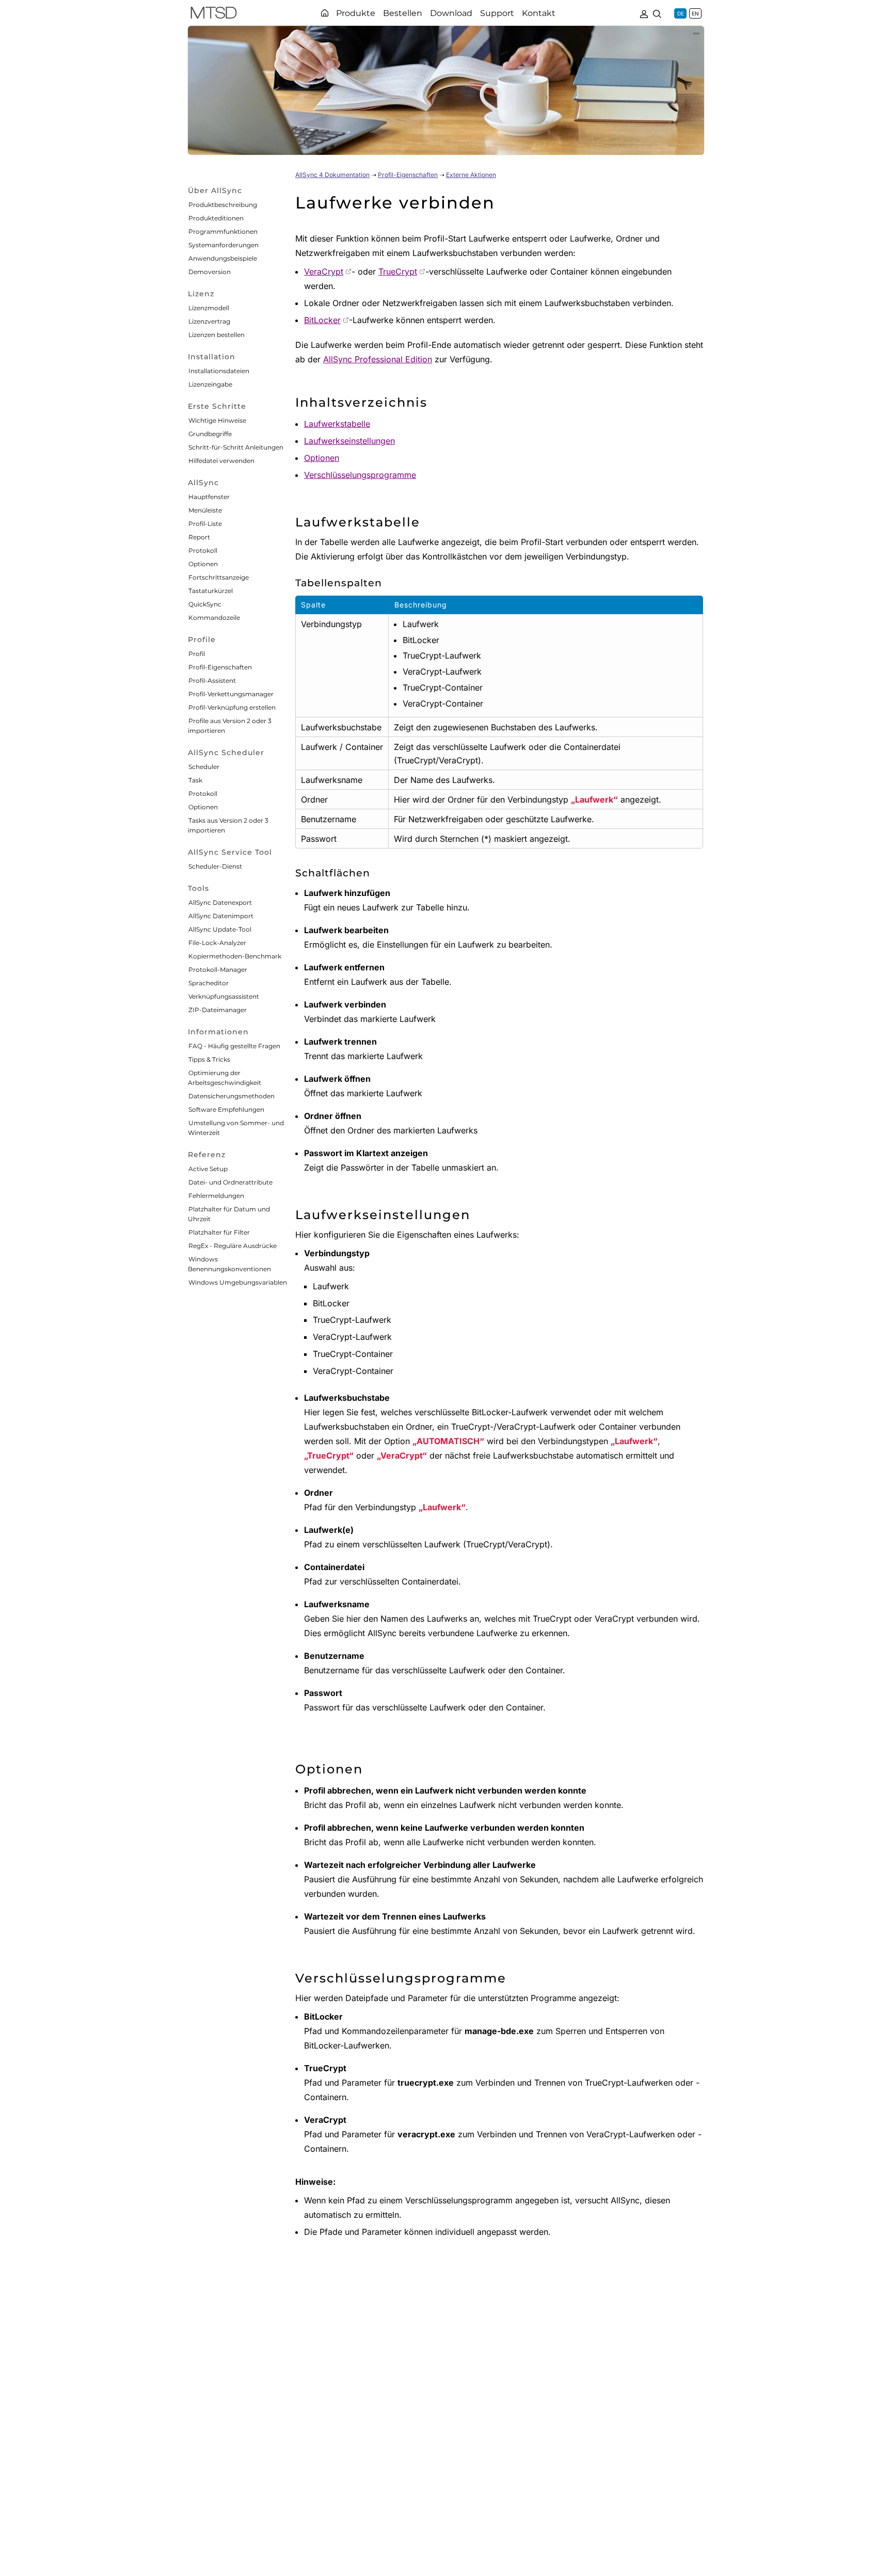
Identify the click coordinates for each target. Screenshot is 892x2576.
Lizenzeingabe (210, 384)
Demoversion (210, 272)
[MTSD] (214, 14)
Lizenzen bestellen (217, 335)
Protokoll (203, 550)
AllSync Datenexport (220, 902)
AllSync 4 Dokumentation (332, 175)
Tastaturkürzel (211, 591)
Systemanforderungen (224, 245)
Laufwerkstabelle (337, 424)
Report (199, 537)
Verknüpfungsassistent (224, 996)
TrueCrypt (398, 271)
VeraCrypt (324, 271)
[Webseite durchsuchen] (657, 13)
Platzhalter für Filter (219, 1232)
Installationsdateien (219, 371)
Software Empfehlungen (226, 1109)
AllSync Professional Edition (378, 359)
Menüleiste (205, 510)
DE (681, 13)
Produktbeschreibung (223, 205)
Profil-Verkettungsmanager (231, 694)
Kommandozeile (214, 618)
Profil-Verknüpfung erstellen (232, 707)
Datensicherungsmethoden (232, 1096)
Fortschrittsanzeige (219, 577)
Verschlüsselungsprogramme (360, 475)
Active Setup (208, 1169)
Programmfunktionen (223, 231)
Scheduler (204, 767)
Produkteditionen (216, 218)
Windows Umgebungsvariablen (238, 1282)
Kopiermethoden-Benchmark (235, 956)
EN (695, 13)
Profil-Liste (205, 524)
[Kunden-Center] (644, 13)
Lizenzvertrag (209, 321)
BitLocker (322, 320)
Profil (197, 654)
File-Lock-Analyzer (217, 943)
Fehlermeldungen (216, 1196)
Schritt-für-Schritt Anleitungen (236, 447)
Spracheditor (209, 983)
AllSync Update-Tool (220, 929)
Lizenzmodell (209, 308)
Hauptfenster (209, 497)
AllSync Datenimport (221, 916)
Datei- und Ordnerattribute (230, 1182)
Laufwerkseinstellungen (349, 441)
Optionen (203, 564)
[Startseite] (325, 13)
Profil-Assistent (212, 681)
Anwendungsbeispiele (223, 258)
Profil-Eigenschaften (220, 667)
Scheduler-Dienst (215, 866)
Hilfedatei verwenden (221, 461)
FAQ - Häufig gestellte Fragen (234, 1046)
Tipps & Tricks (209, 1059)
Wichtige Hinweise (217, 420)
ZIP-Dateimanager (218, 1010)
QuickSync (205, 604)
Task (195, 780)
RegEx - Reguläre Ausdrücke (233, 1246)
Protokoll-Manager (218, 970)
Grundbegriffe (210, 434)
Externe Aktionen (471, 175)
